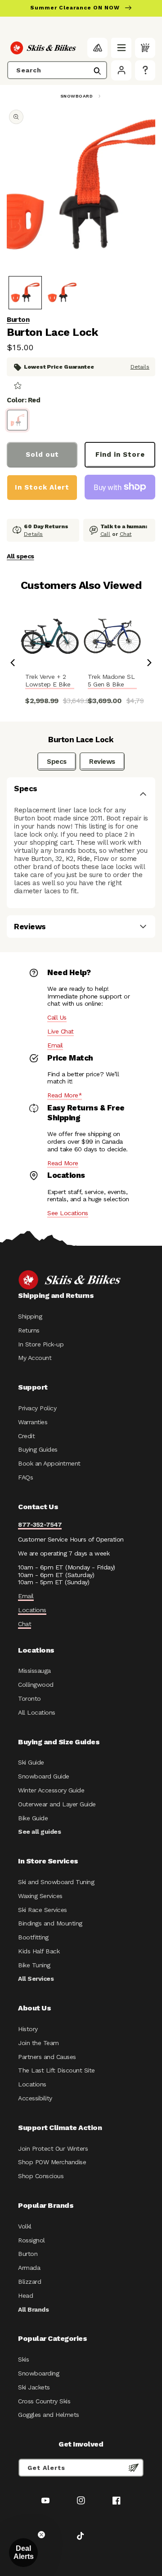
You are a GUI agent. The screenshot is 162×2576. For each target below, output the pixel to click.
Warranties (33, 1422)
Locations (32, 1610)
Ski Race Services (43, 1910)
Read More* (65, 1095)
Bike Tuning (34, 1965)
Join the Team (38, 2043)
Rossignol (31, 2240)
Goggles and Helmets (49, 2415)
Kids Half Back (39, 1951)
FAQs (25, 1477)
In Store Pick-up (41, 1344)
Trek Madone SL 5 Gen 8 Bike (111, 680)
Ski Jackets (34, 2387)
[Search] (97, 71)
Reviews (102, 762)
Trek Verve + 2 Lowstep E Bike (48, 680)
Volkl (25, 2226)
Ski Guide (31, 1762)
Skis (23, 2359)
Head (25, 2295)
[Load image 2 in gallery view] (62, 293)
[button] (121, 48)
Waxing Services (40, 1896)
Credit (26, 1436)
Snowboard (77, 96)
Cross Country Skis (44, 2401)
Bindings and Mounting (50, 1923)
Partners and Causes (47, 2057)
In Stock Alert (42, 487)
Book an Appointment (49, 1463)
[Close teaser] (41, 2535)
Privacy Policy (37, 1408)
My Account (35, 1358)
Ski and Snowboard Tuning (56, 1882)
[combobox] (57, 70)
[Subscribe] (134, 2468)
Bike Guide (33, 1818)
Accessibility (35, 2098)
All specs (20, 556)
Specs (57, 762)
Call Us (57, 1017)
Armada (29, 2268)
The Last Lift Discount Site (56, 2070)
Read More (63, 1163)
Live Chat (61, 1031)
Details (140, 367)
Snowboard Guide (44, 1776)
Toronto (29, 1698)
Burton (18, 320)
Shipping (30, 1316)
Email (55, 1045)
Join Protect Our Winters (53, 2148)
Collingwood (36, 1685)
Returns (29, 1330)
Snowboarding (38, 2373)
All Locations (37, 1712)
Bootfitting (33, 1937)
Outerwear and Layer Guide (57, 1804)
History (28, 2029)
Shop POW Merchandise (52, 2162)
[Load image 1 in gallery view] (25, 293)
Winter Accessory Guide (51, 1790)
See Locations (68, 1213)
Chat (126, 534)
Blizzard (29, 2282)
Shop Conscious (41, 2176)
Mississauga (34, 1671)
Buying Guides (38, 1449)
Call (106, 534)
